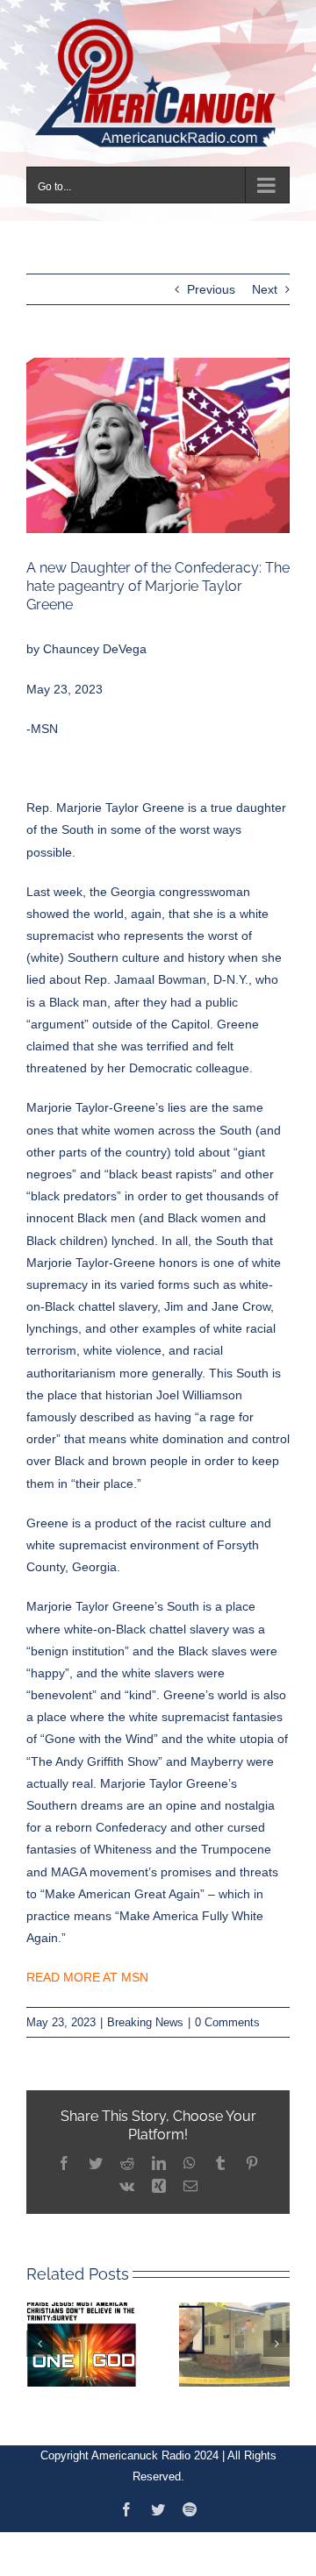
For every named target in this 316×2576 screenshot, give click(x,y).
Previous (211, 279)
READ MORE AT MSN (87, 1967)
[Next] (276, 2332)
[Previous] (39, 2332)
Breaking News (145, 2011)
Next (265, 279)
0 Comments (227, 2011)
